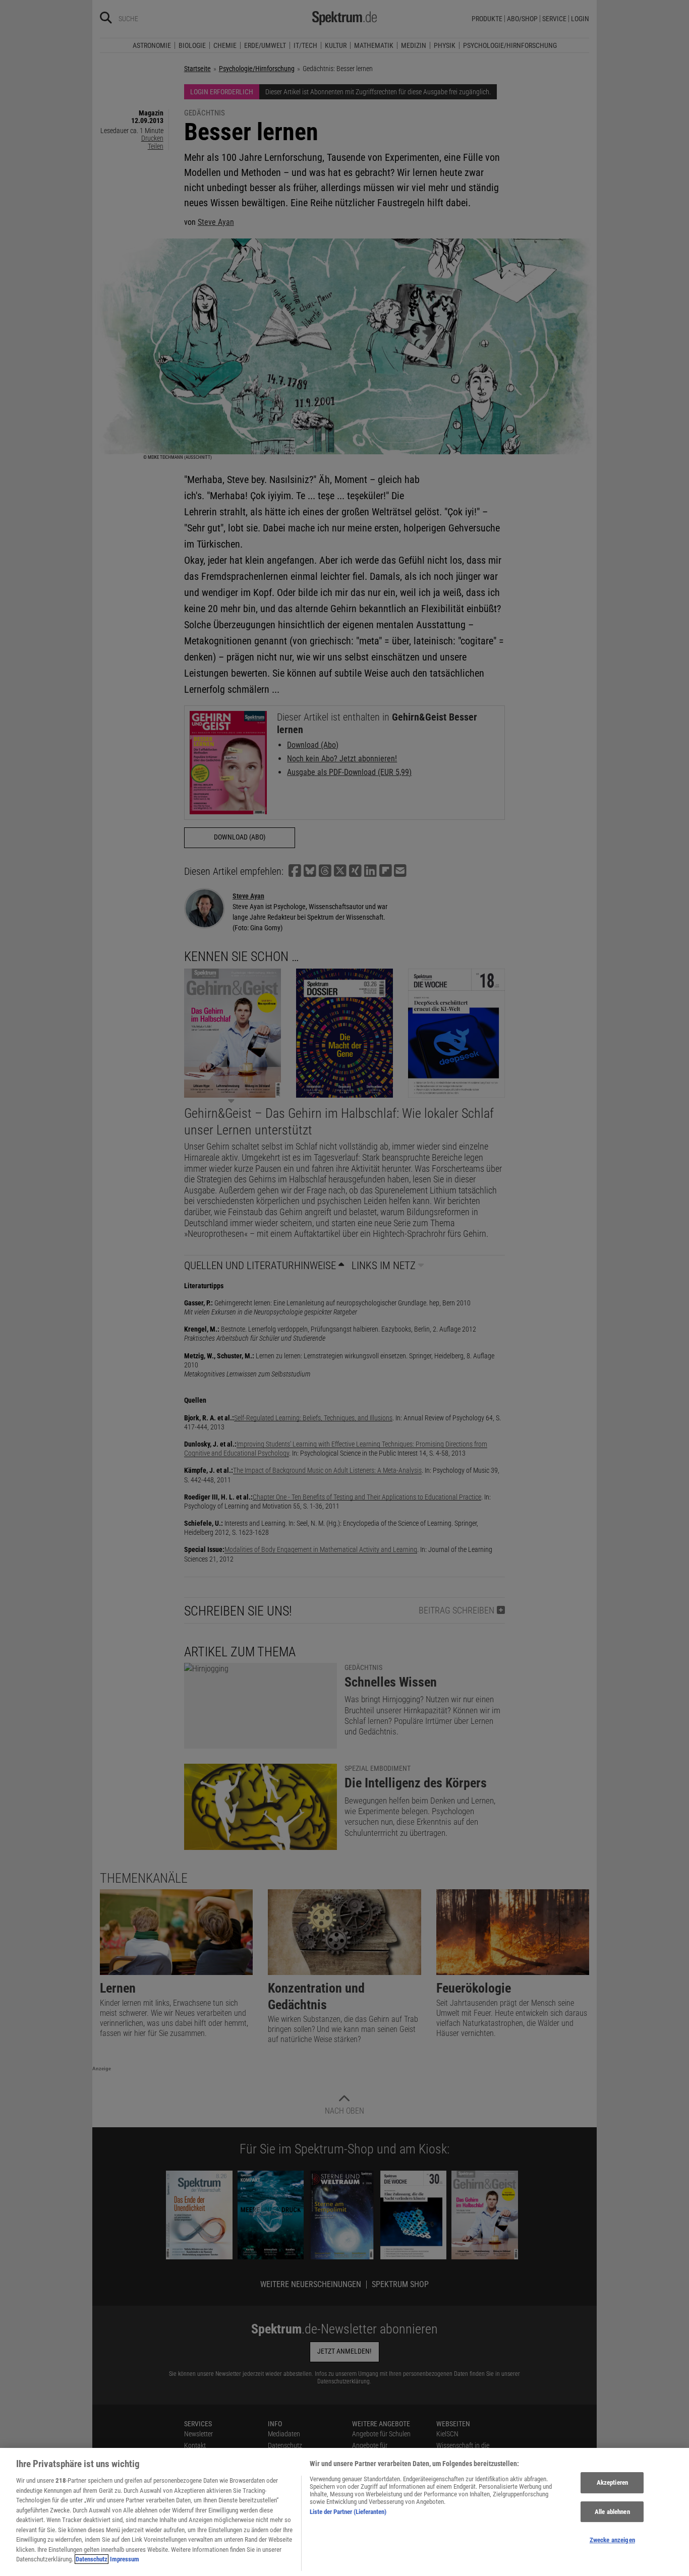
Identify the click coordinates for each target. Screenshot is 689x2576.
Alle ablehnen (612, 2512)
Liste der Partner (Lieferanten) (348, 2512)
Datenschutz (92, 2559)
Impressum (125, 2559)
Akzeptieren (612, 2482)
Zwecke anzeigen (612, 2540)
